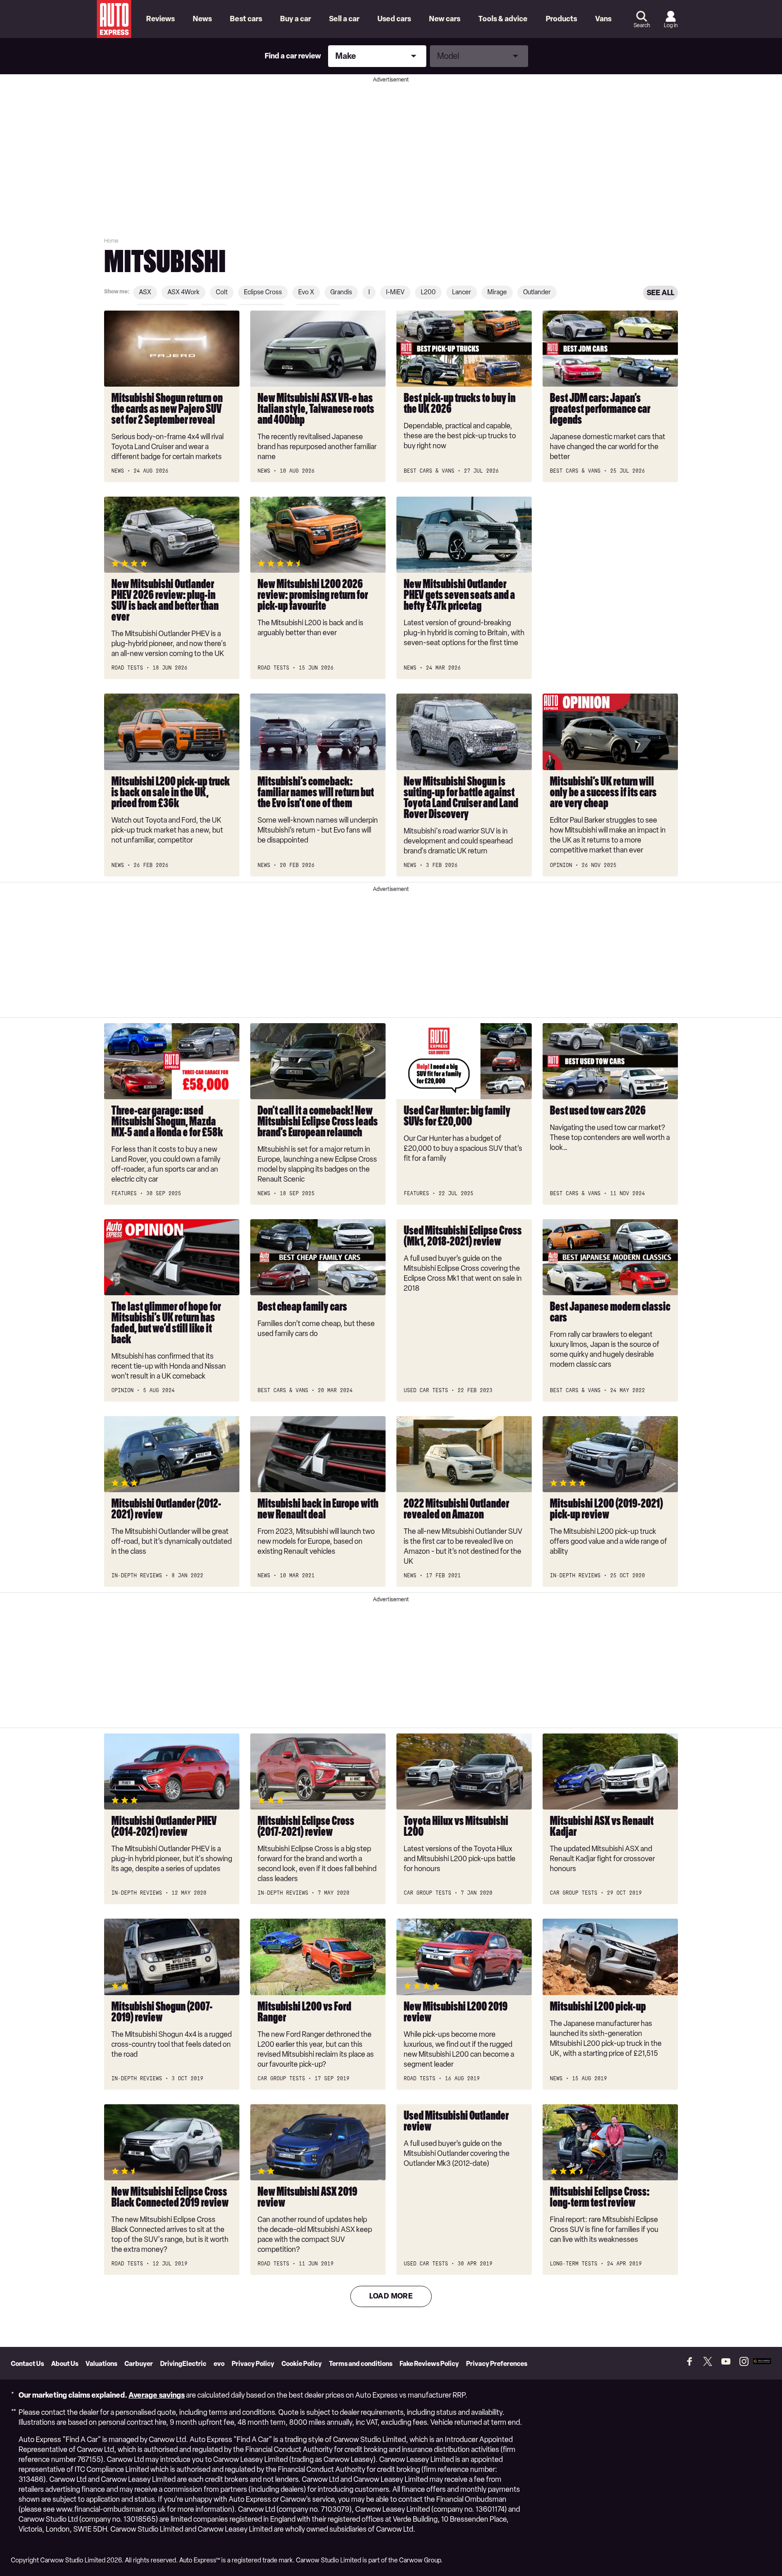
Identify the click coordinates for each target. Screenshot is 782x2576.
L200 (428, 292)
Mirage (497, 292)
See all (660, 293)
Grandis (341, 292)
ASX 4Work (184, 292)
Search (642, 25)
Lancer (462, 292)
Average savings (157, 2395)
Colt (222, 292)
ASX (145, 292)
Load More (391, 2296)
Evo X (306, 292)
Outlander (537, 292)
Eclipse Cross (263, 292)
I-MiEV (395, 292)
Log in (671, 25)
